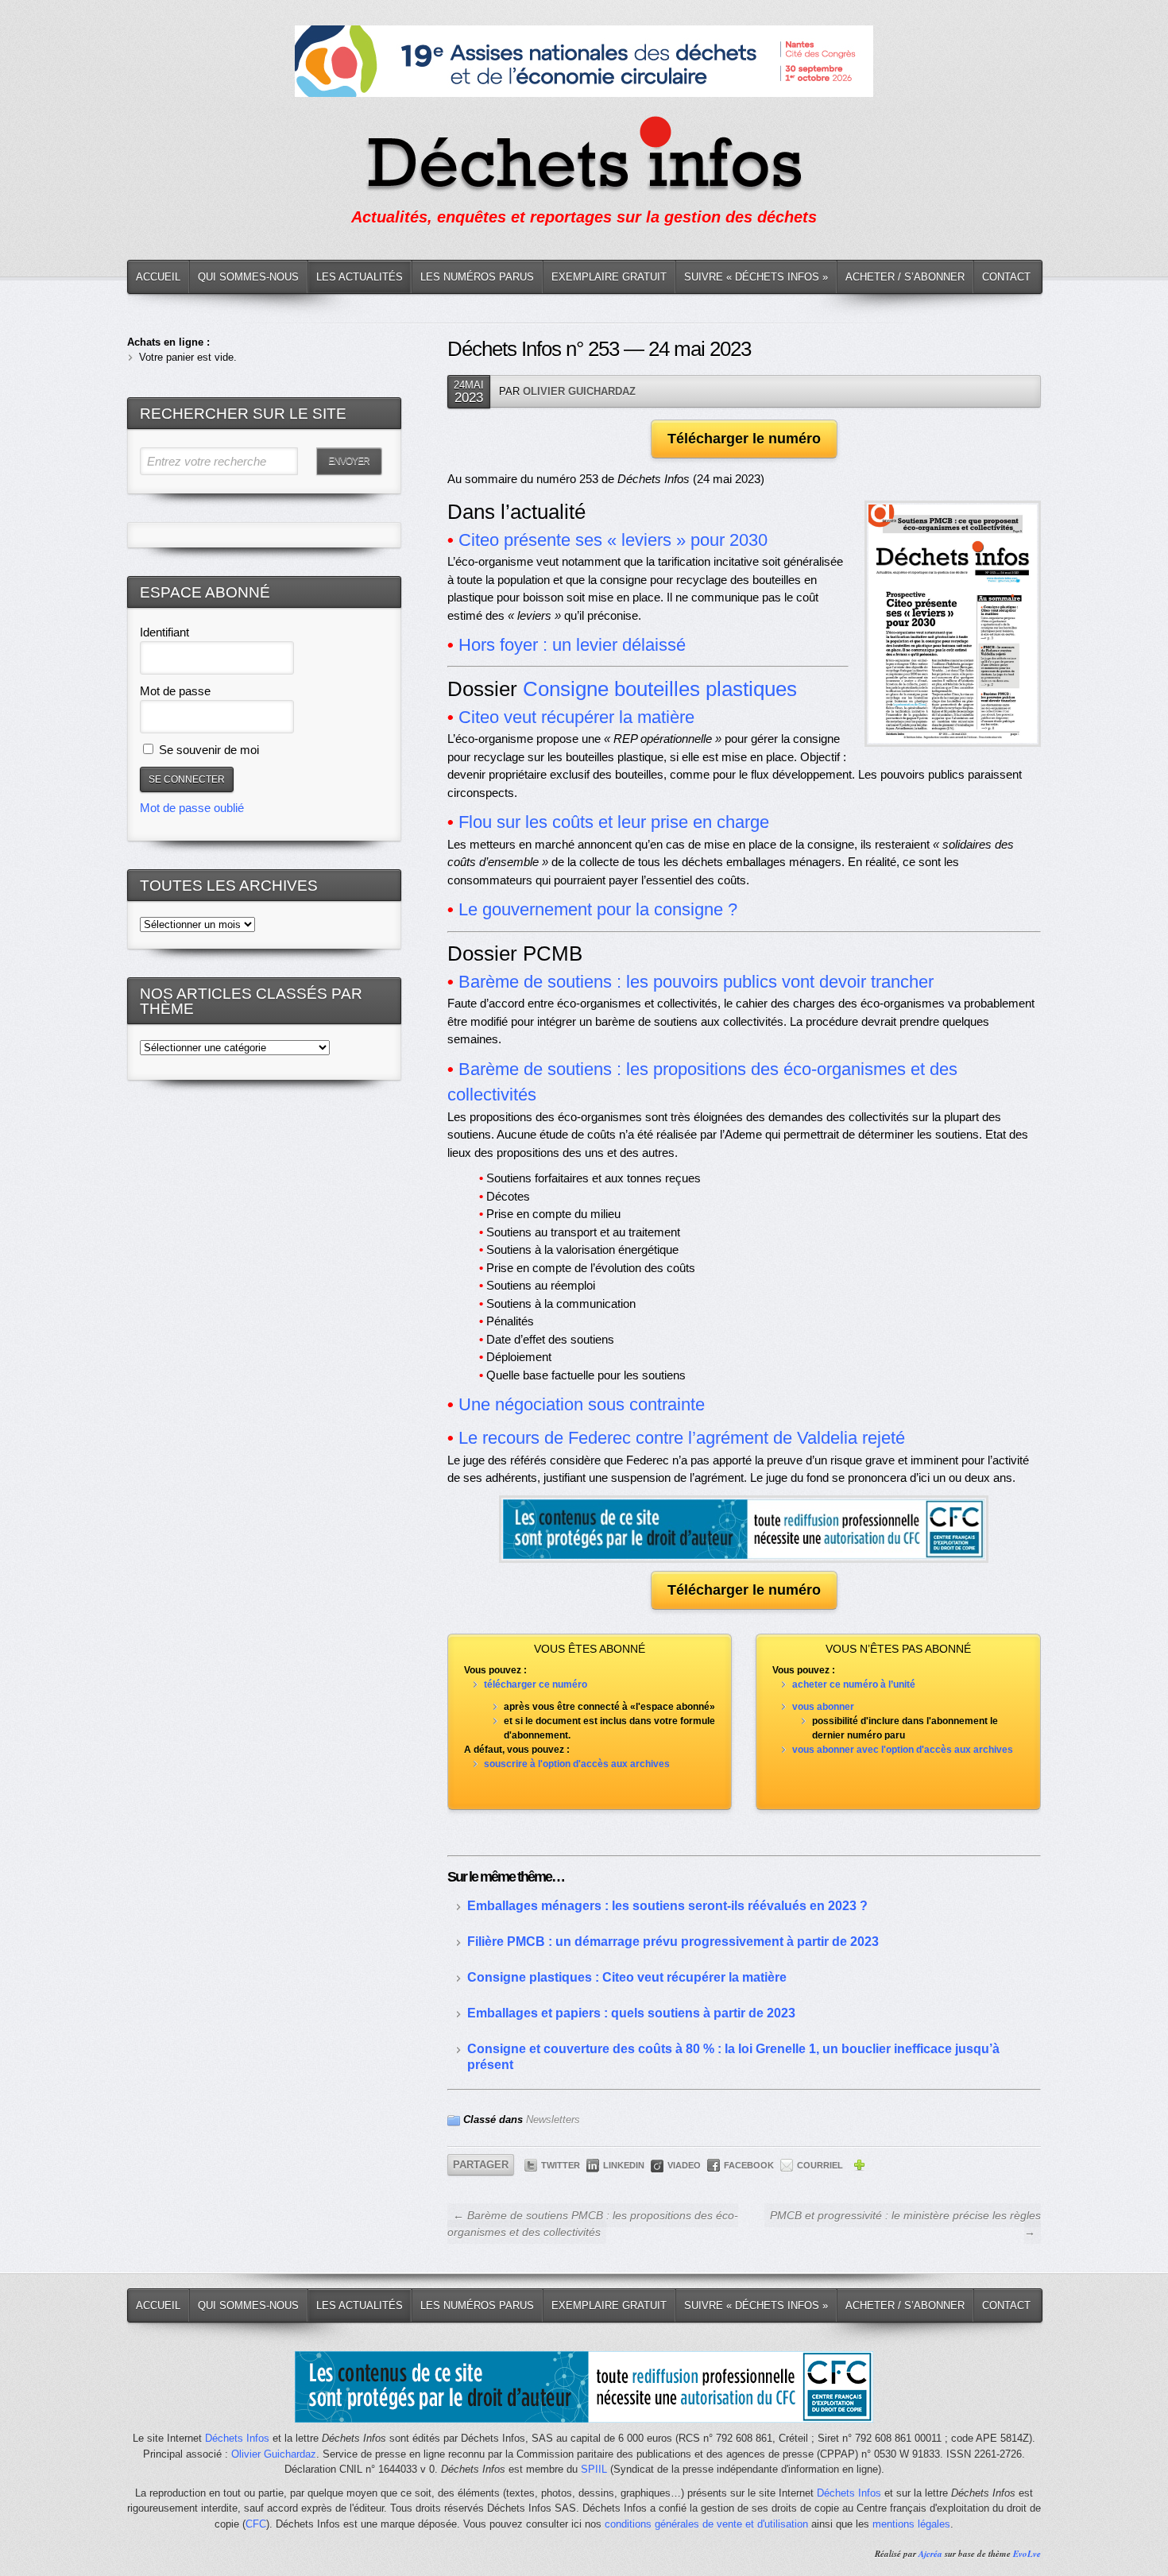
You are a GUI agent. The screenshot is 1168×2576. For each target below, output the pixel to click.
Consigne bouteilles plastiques (660, 689)
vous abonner (823, 1707)
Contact (1006, 277)
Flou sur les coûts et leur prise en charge (614, 822)
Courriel (820, 2165)
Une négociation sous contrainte (582, 1404)
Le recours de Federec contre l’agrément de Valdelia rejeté (682, 1438)
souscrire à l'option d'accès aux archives (577, 1764)
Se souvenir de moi (207, 750)
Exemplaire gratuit (609, 277)
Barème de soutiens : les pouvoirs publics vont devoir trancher (696, 982)
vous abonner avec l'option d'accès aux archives (903, 1750)
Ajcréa (930, 2554)
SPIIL (594, 2469)
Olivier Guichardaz (579, 391)
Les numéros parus (477, 277)
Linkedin (624, 2165)
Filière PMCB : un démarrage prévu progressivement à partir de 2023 (673, 1942)
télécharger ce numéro (536, 1684)
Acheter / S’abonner (905, 277)
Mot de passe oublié (192, 808)
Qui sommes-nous (248, 277)
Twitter (561, 2165)
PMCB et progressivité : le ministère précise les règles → (905, 2224)
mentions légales (911, 2524)
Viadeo (684, 2165)
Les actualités (360, 277)
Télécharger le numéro (744, 439)
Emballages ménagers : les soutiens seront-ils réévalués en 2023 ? (667, 1906)
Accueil (158, 277)
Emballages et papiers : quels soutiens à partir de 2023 (631, 2013)
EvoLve (1027, 2554)
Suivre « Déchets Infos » (756, 277)
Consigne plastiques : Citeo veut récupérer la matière (627, 1977)
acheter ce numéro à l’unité (854, 1684)
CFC (256, 2524)
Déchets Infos (237, 2438)
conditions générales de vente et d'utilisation (706, 2524)
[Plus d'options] (859, 2168)
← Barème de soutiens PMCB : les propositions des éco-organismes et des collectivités (593, 2224)
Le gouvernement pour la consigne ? (598, 909)
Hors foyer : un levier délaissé (572, 645)
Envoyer (349, 461)
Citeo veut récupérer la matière (576, 717)
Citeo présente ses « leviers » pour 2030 (613, 540)
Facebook (749, 2165)
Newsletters (553, 2120)
